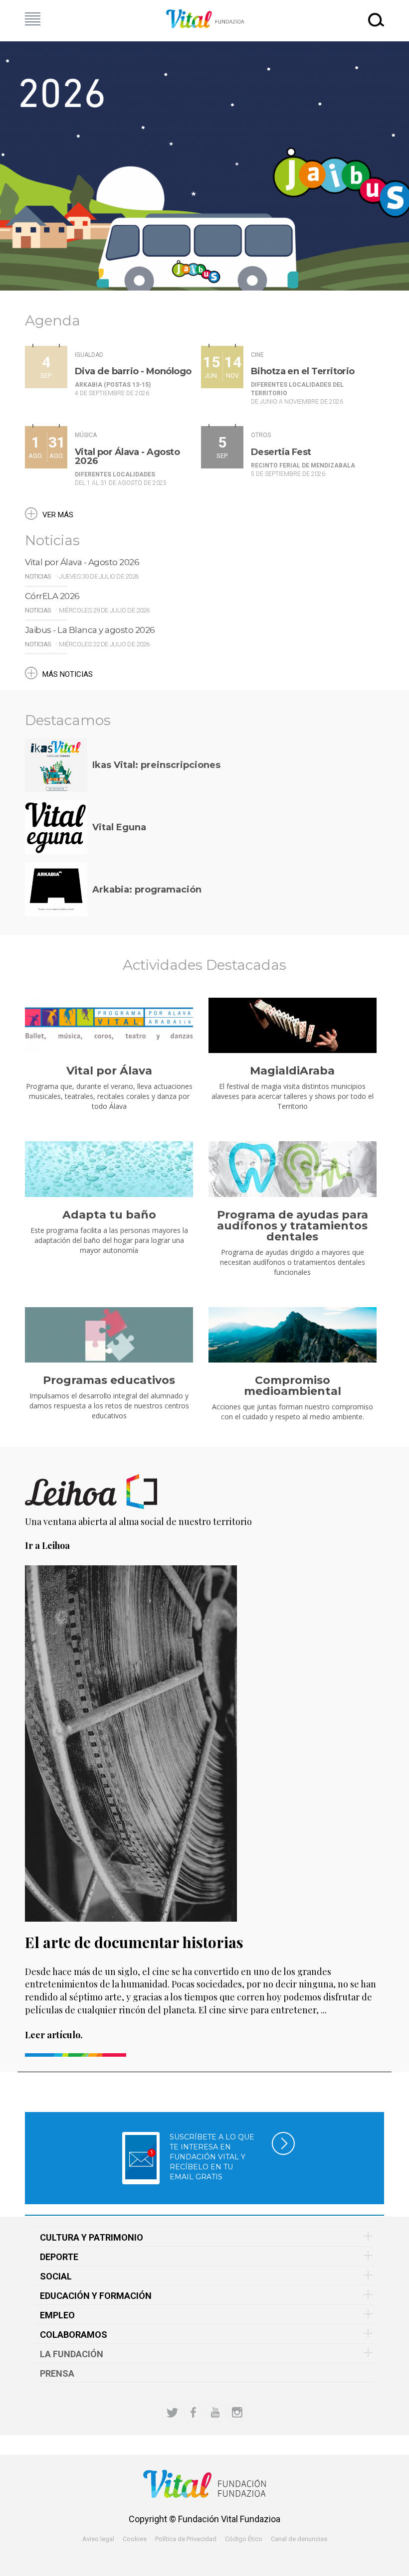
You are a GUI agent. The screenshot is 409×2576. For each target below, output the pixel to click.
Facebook (194, 2413)
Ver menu (33, 19)
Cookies (135, 2539)
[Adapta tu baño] (109, 1169)
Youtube (215, 2413)
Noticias (38, 576)
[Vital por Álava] (109, 1026)
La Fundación (72, 2354)
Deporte (59, 2257)
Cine (257, 355)
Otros (261, 435)
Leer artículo (53, 2035)
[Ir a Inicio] (204, 19)
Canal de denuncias (299, 2539)
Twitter (172, 2413)
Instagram (237, 2413)
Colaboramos (74, 2335)
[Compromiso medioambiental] (293, 1335)
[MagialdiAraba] (293, 1026)
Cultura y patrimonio (92, 2237)
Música (86, 435)
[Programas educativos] (109, 1335)
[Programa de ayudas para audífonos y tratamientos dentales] (293, 1169)
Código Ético (244, 2539)
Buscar (376, 19)
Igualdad (89, 355)
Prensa (57, 2373)
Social (56, 2276)
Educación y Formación (96, 2296)
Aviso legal (98, 2539)
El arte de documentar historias (134, 1942)
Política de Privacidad (186, 2539)
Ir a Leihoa (47, 1545)
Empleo (57, 2315)
